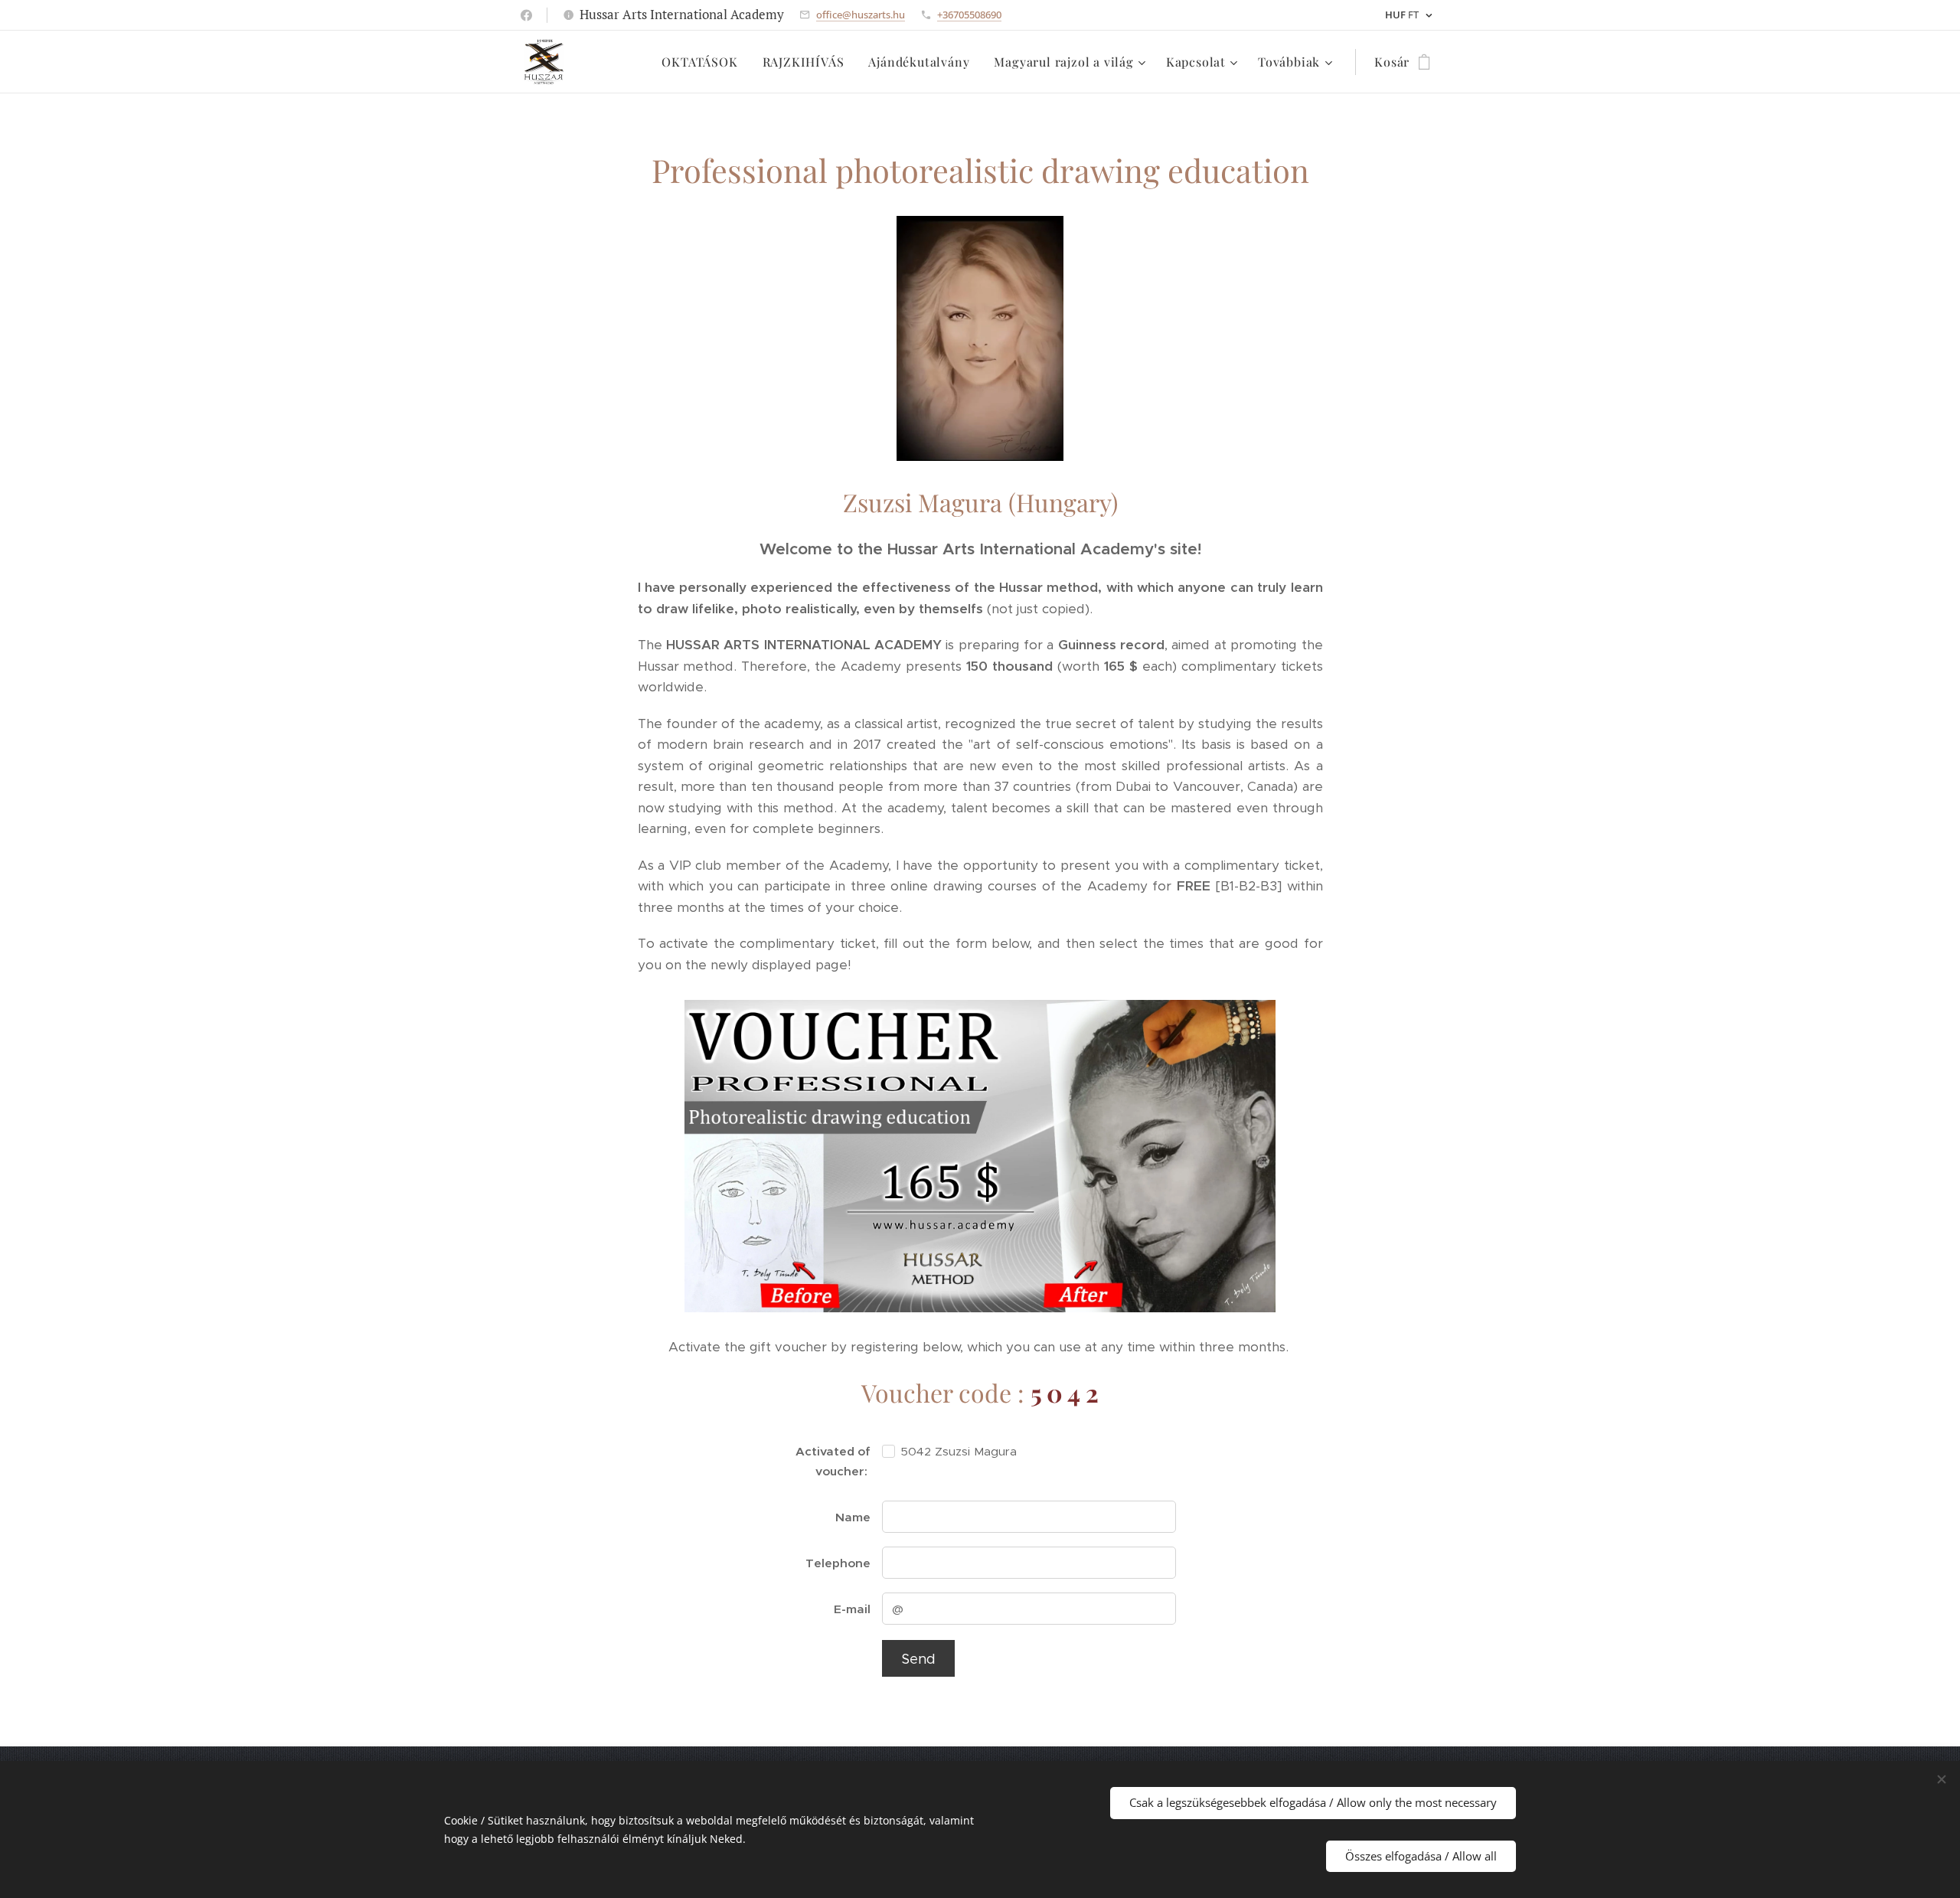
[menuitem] (704, 62)
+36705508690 (969, 15)
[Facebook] (526, 15)
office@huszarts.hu (861, 15)
